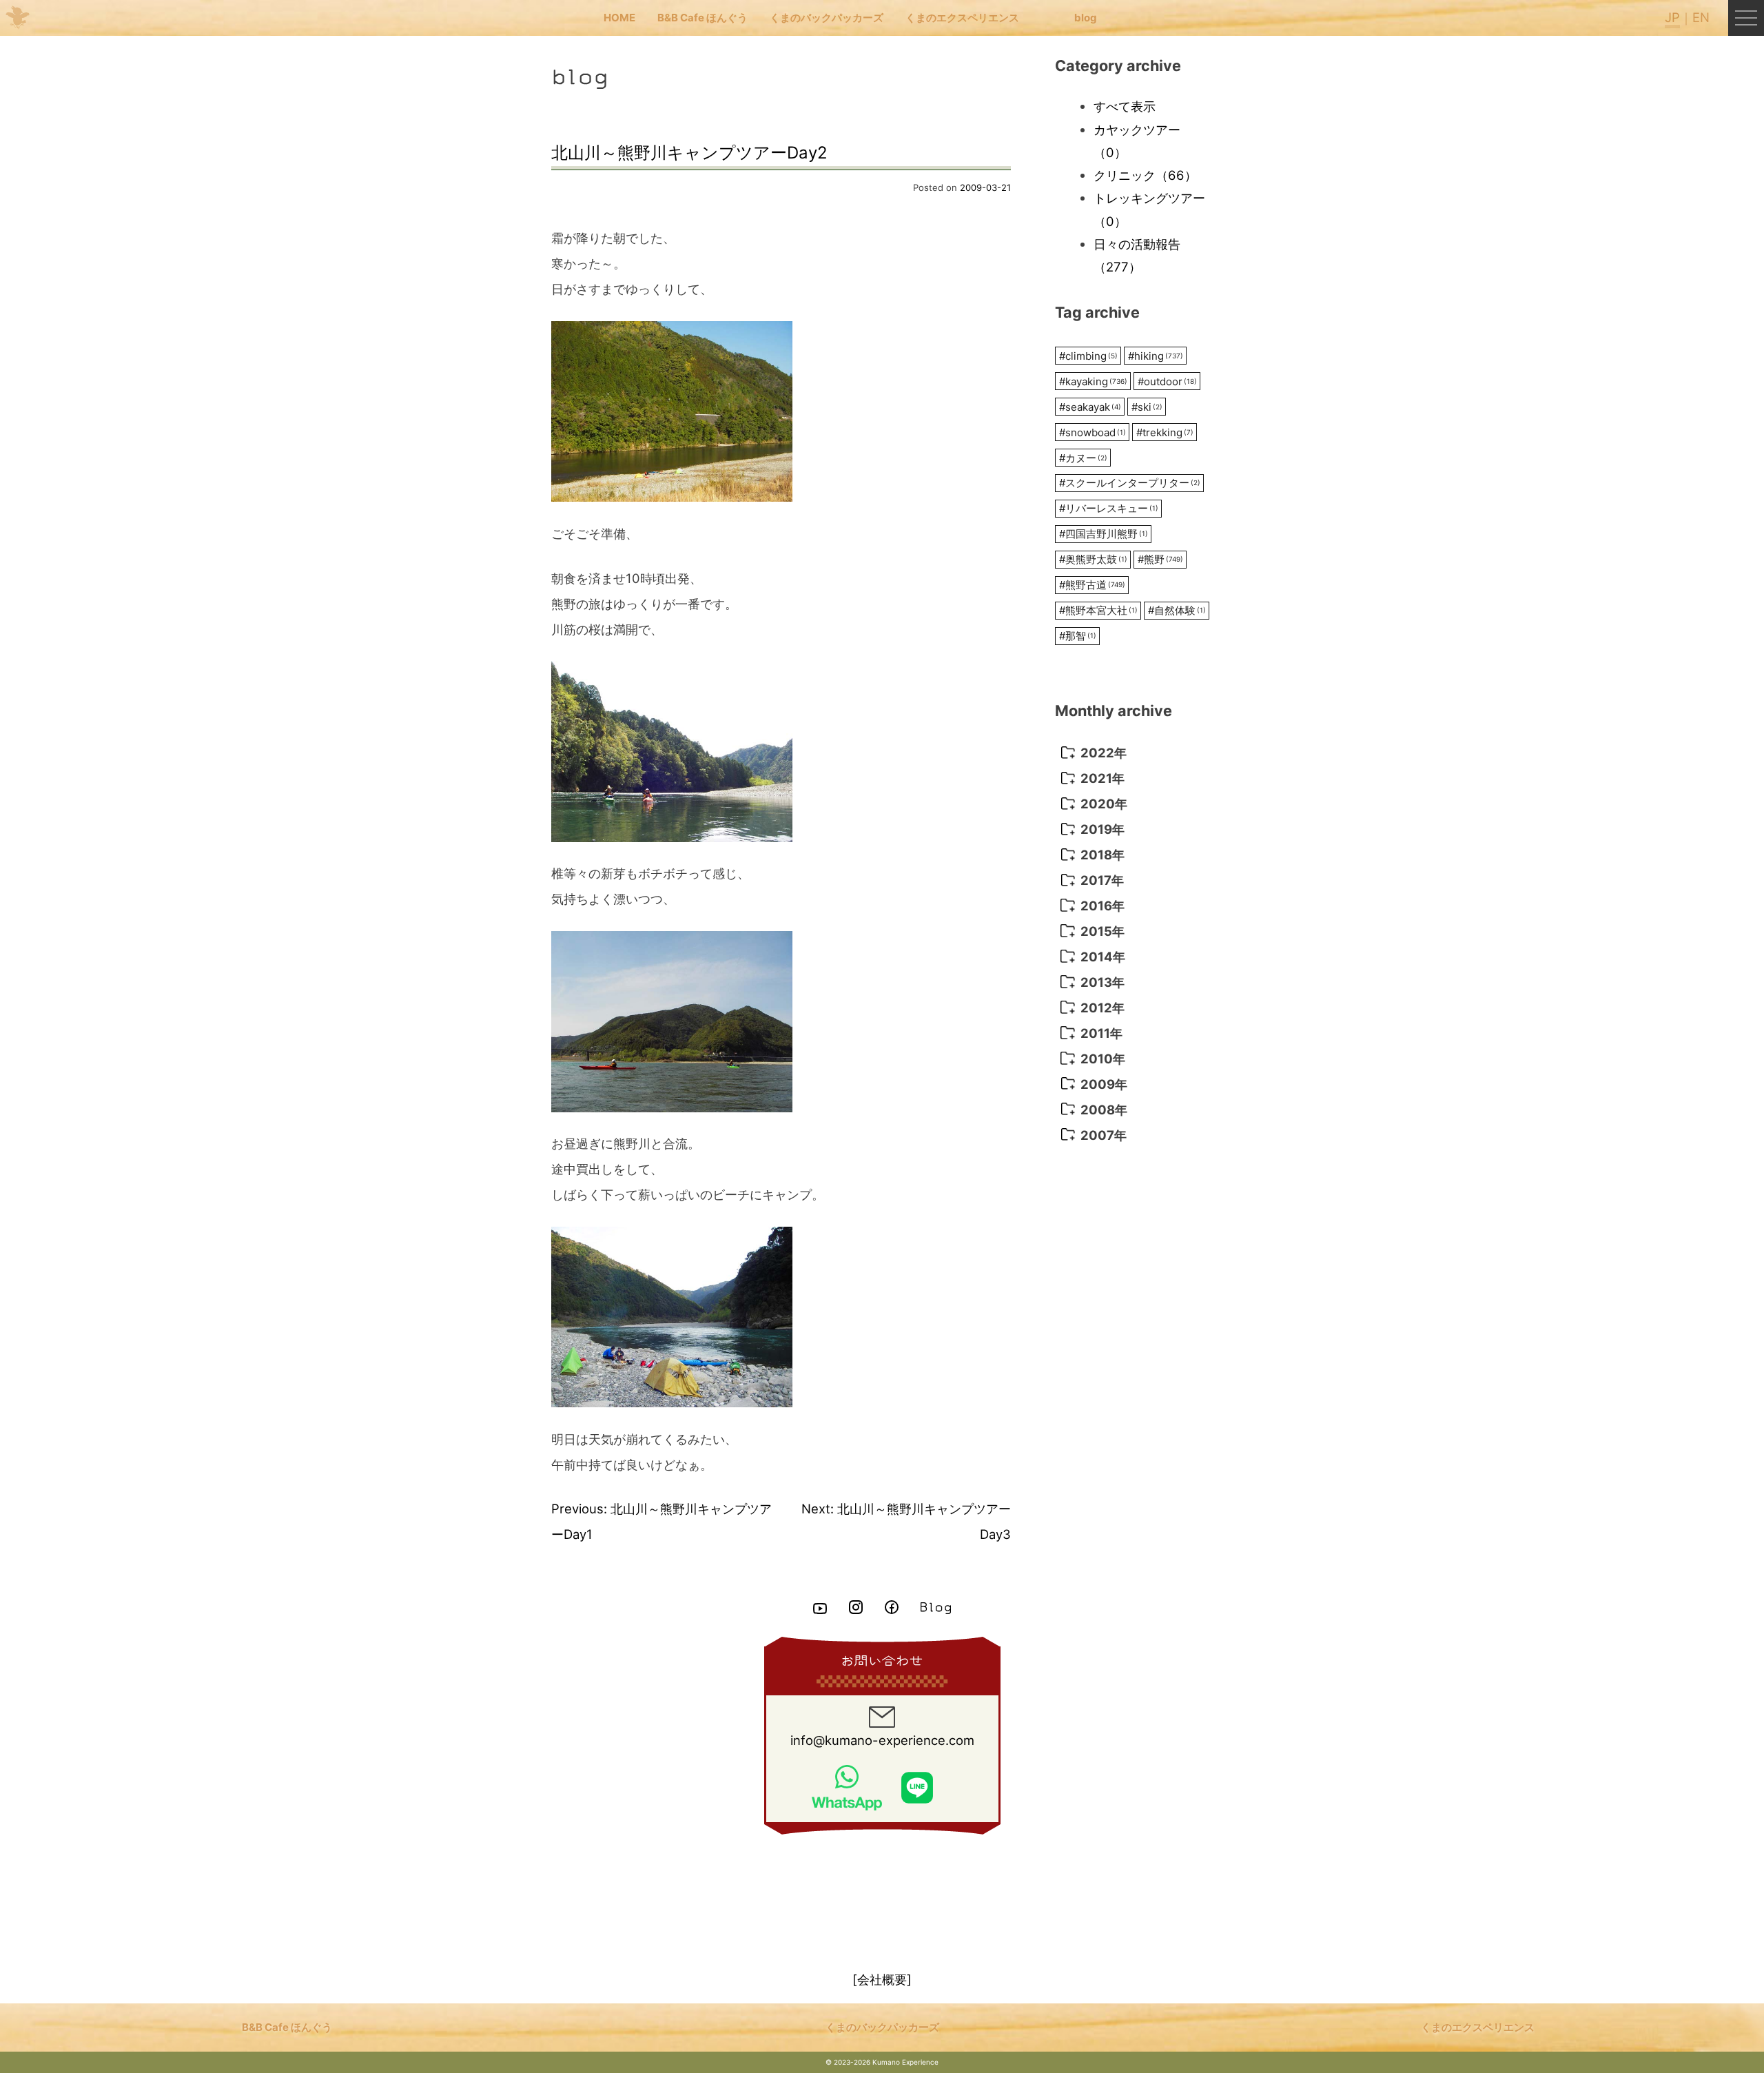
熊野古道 (1092, 585)
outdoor (1167, 381)
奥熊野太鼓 (1093, 559)
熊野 (1160, 559)
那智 (1078, 636)
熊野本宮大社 (1098, 610)
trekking (1165, 432)
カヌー (1083, 458)
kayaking (1093, 381)
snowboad (1093, 432)
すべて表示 (1125, 106)
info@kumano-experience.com (882, 1740)
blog (1086, 18)
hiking (1156, 356)
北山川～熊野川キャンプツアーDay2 (689, 153)
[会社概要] (882, 1979)
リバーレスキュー (1109, 508)
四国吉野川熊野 (1104, 534)
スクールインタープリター (1130, 483)
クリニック (1145, 175)
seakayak (1090, 407)
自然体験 (1177, 610)
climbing (1088, 356)
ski (1147, 407)
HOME (619, 18)
